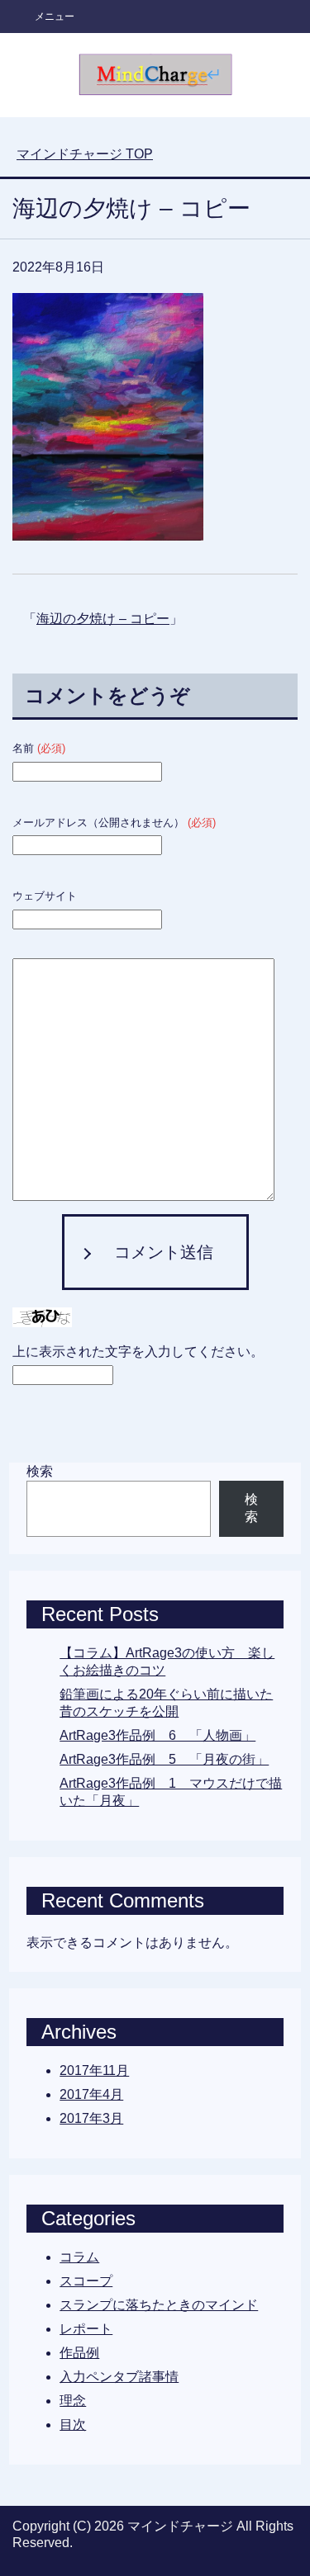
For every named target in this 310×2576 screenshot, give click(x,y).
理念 (73, 2401)
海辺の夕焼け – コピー (103, 619)
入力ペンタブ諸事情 (119, 2377)
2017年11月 (94, 2070)
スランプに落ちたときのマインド (159, 2305)
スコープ (86, 2281)
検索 (40, 1471)
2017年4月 (91, 2094)
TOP (85, 154)
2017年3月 (91, 2118)
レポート (86, 2329)
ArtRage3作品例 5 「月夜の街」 (164, 1759)
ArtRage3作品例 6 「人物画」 (157, 1735)
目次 (73, 2425)
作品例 (79, 2353)
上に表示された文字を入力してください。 (138, 1352)
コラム (79, 2257)
